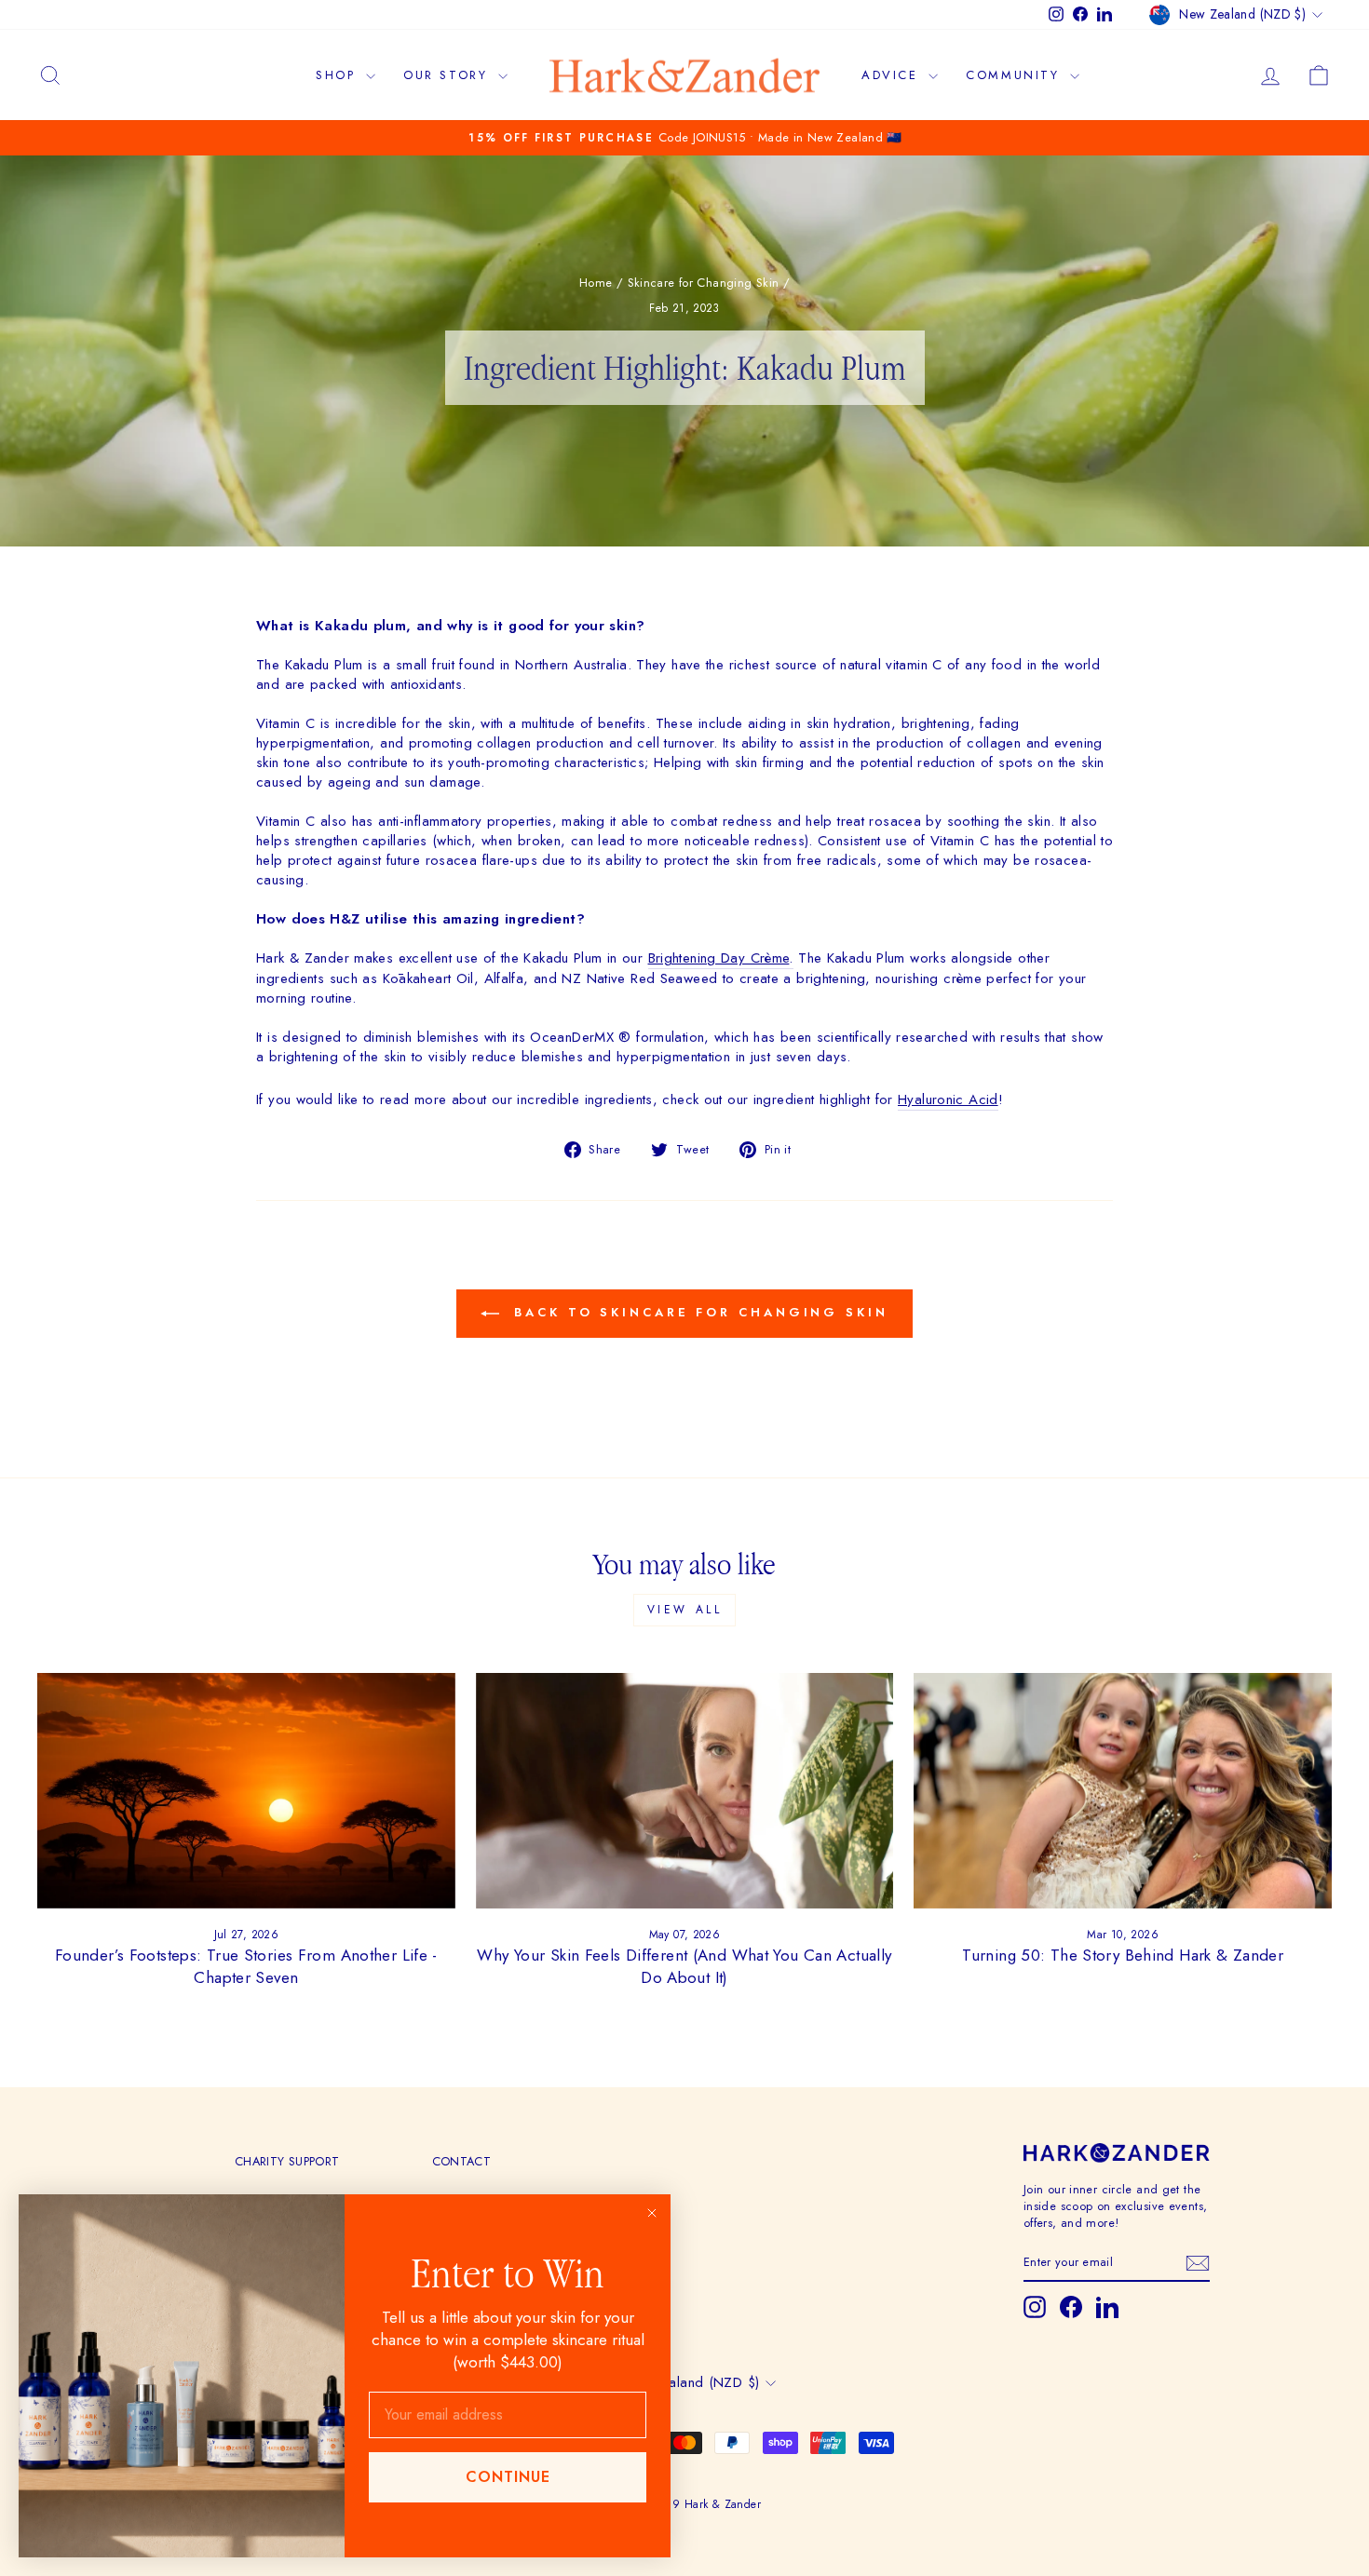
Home (596, 283)
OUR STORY (448, 75)
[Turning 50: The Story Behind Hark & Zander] (1123, 1790)
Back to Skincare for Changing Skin (698, 1312)
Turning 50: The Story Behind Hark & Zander (1123, 1955)
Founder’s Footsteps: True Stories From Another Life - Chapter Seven (246, 1966)
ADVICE (893, 75)
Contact (462, 2161)
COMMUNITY (1016, 75)
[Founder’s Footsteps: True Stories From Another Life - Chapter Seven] (246, 1790)
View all (685, 1610)
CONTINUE (508, 2477)
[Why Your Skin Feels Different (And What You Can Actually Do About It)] (685, 1790)
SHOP (339, 75)
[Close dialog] (652, 2213)
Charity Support (287, 2161)
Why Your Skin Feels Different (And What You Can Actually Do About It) (684, 1966)
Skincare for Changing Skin (704, 283)
